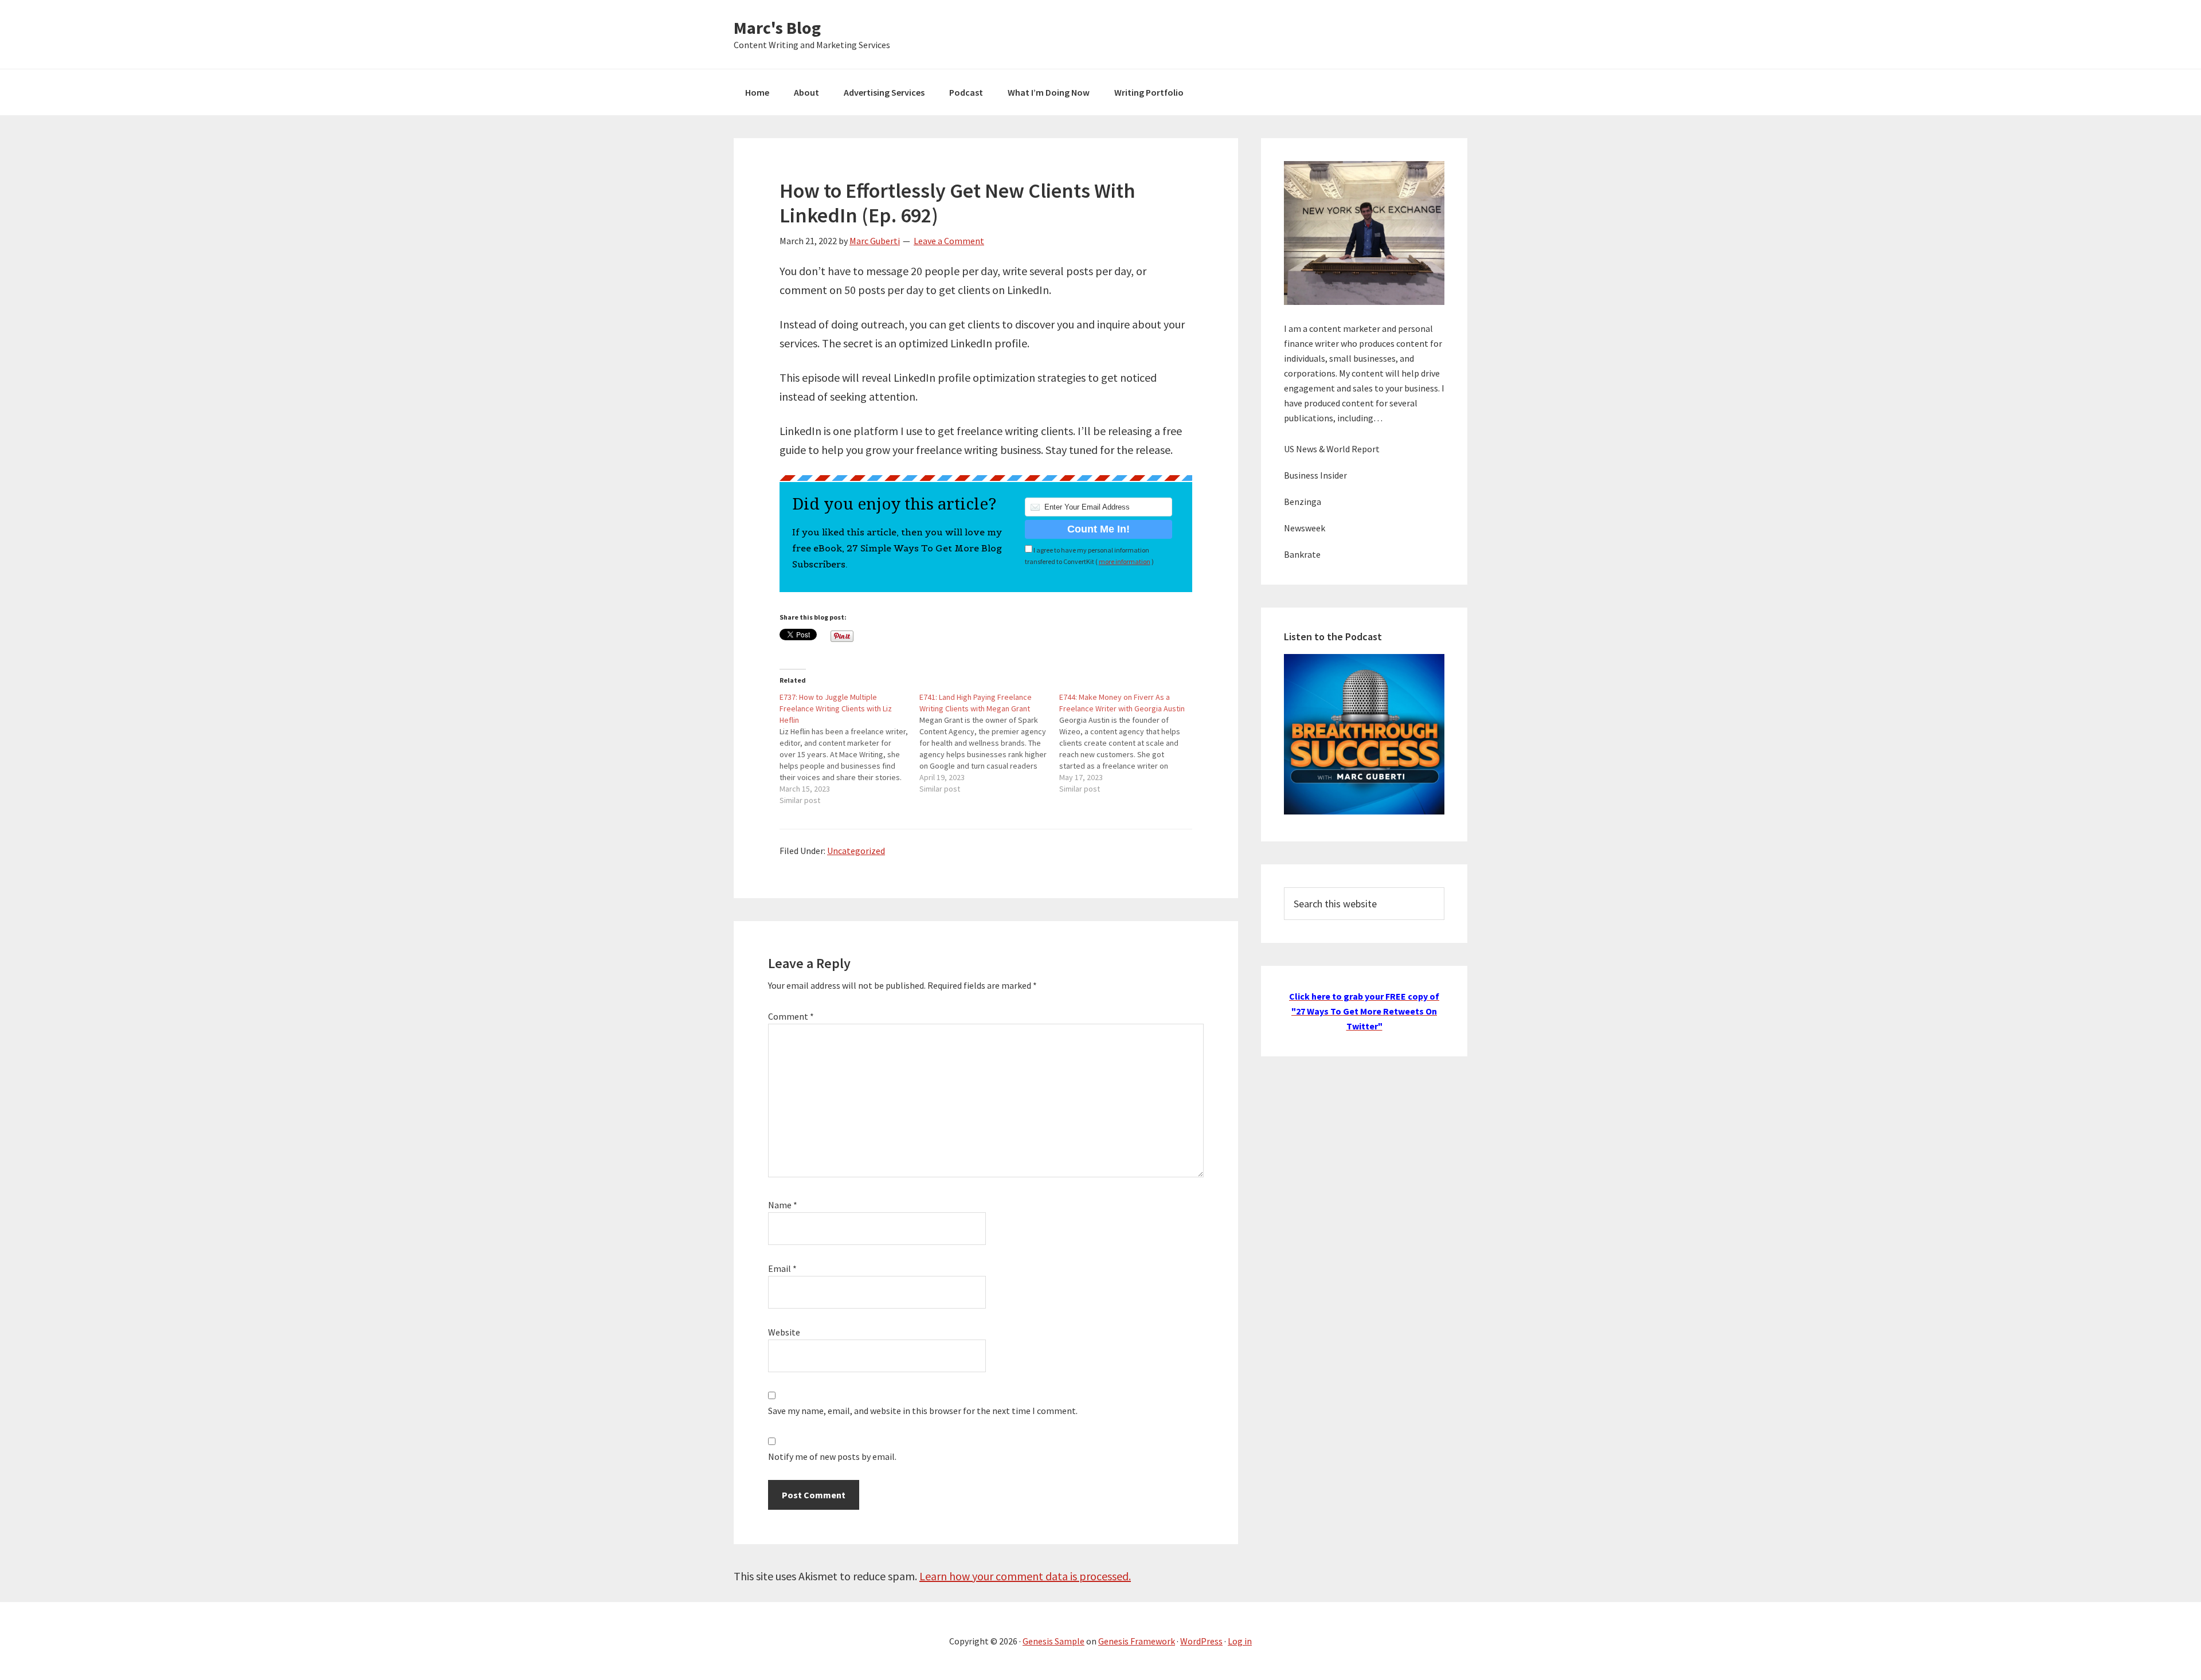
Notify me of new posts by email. (832, 1456)
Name (783, 1205)
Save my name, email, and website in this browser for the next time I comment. (923, 1411)
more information (1125, 561)
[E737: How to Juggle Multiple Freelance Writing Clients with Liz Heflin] (849, 749)
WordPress (1201, 1641)
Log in (1240, 1641)
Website (784, 1332)
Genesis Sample (1053, 1641)
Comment (791, 1016)
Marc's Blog (777, 28)
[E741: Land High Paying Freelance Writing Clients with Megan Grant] (989, 743)
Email (782, 1268)
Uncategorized (856, 851)
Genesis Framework (1137, 1641)
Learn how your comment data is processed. (1025, 1576)
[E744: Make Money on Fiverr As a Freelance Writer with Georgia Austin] (1129, 743)
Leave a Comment (949, 241)
